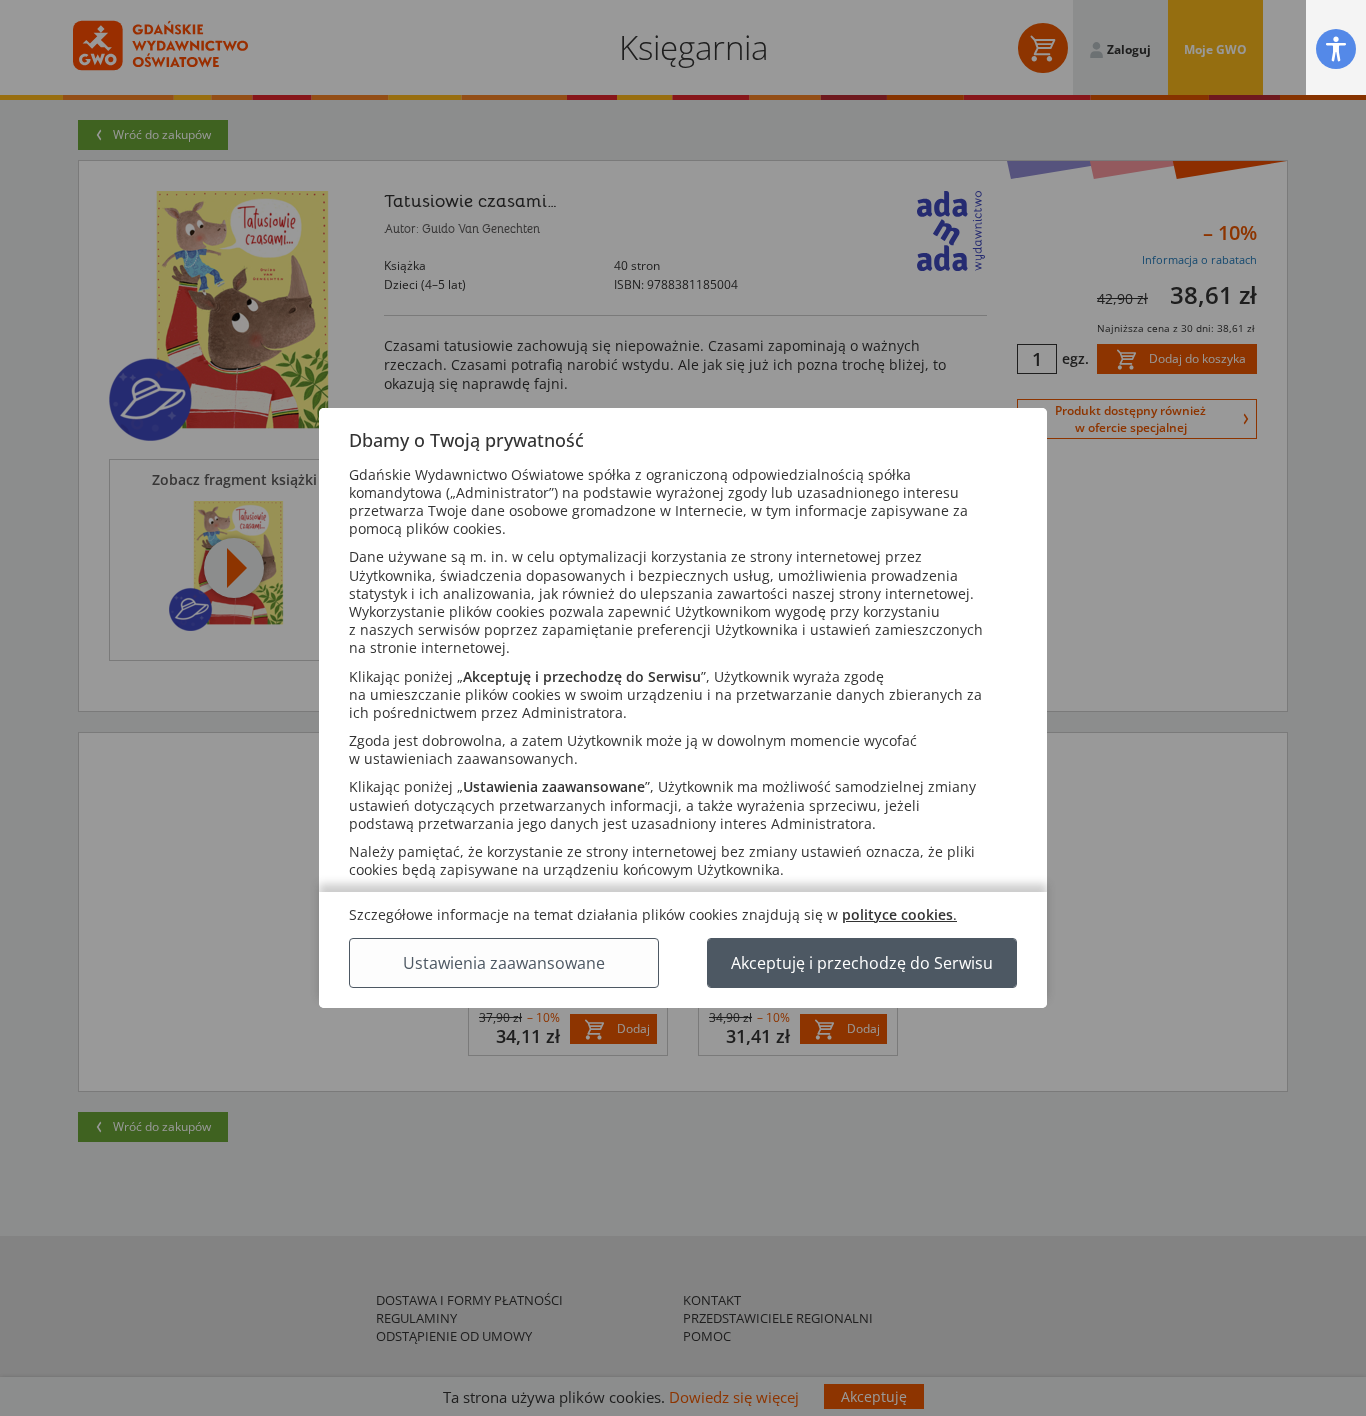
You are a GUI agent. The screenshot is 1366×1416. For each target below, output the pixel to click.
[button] (1336, 48)
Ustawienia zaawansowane (504, 963)
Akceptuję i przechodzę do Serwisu (862, 963)
